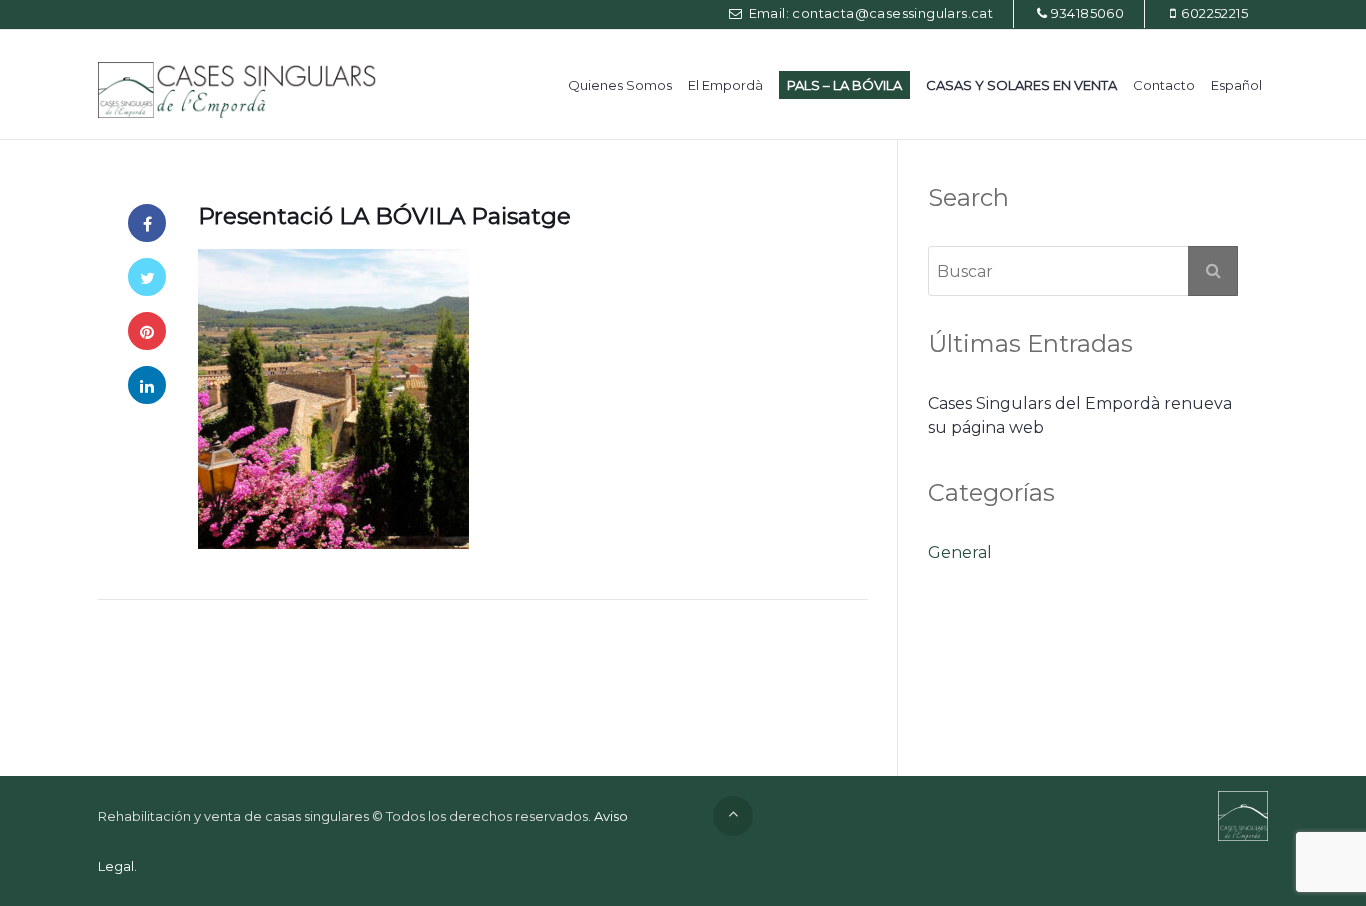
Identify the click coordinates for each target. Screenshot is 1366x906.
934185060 (1088, 13)
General (960, 552)
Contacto (1164, 85)
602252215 (1214, 13)
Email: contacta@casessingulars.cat (869, 13)
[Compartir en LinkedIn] (147, 385)
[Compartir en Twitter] (147, 277)
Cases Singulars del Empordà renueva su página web (1080, 415)
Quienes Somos (620, 85)
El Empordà (725, 85)
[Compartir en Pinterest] (147, 331)
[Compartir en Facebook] (147, 223)
